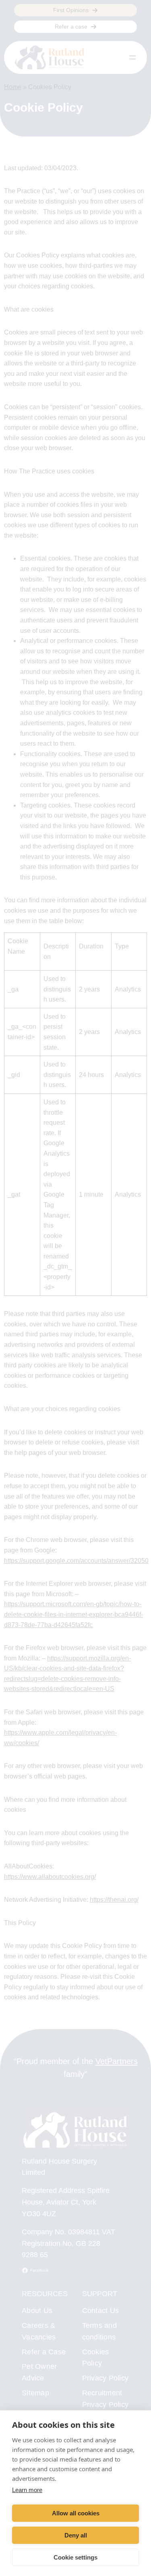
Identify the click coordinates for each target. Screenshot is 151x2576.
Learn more (27, 2490)
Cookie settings (75, 2557)
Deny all (76, 2535)
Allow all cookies (76, 2513)
